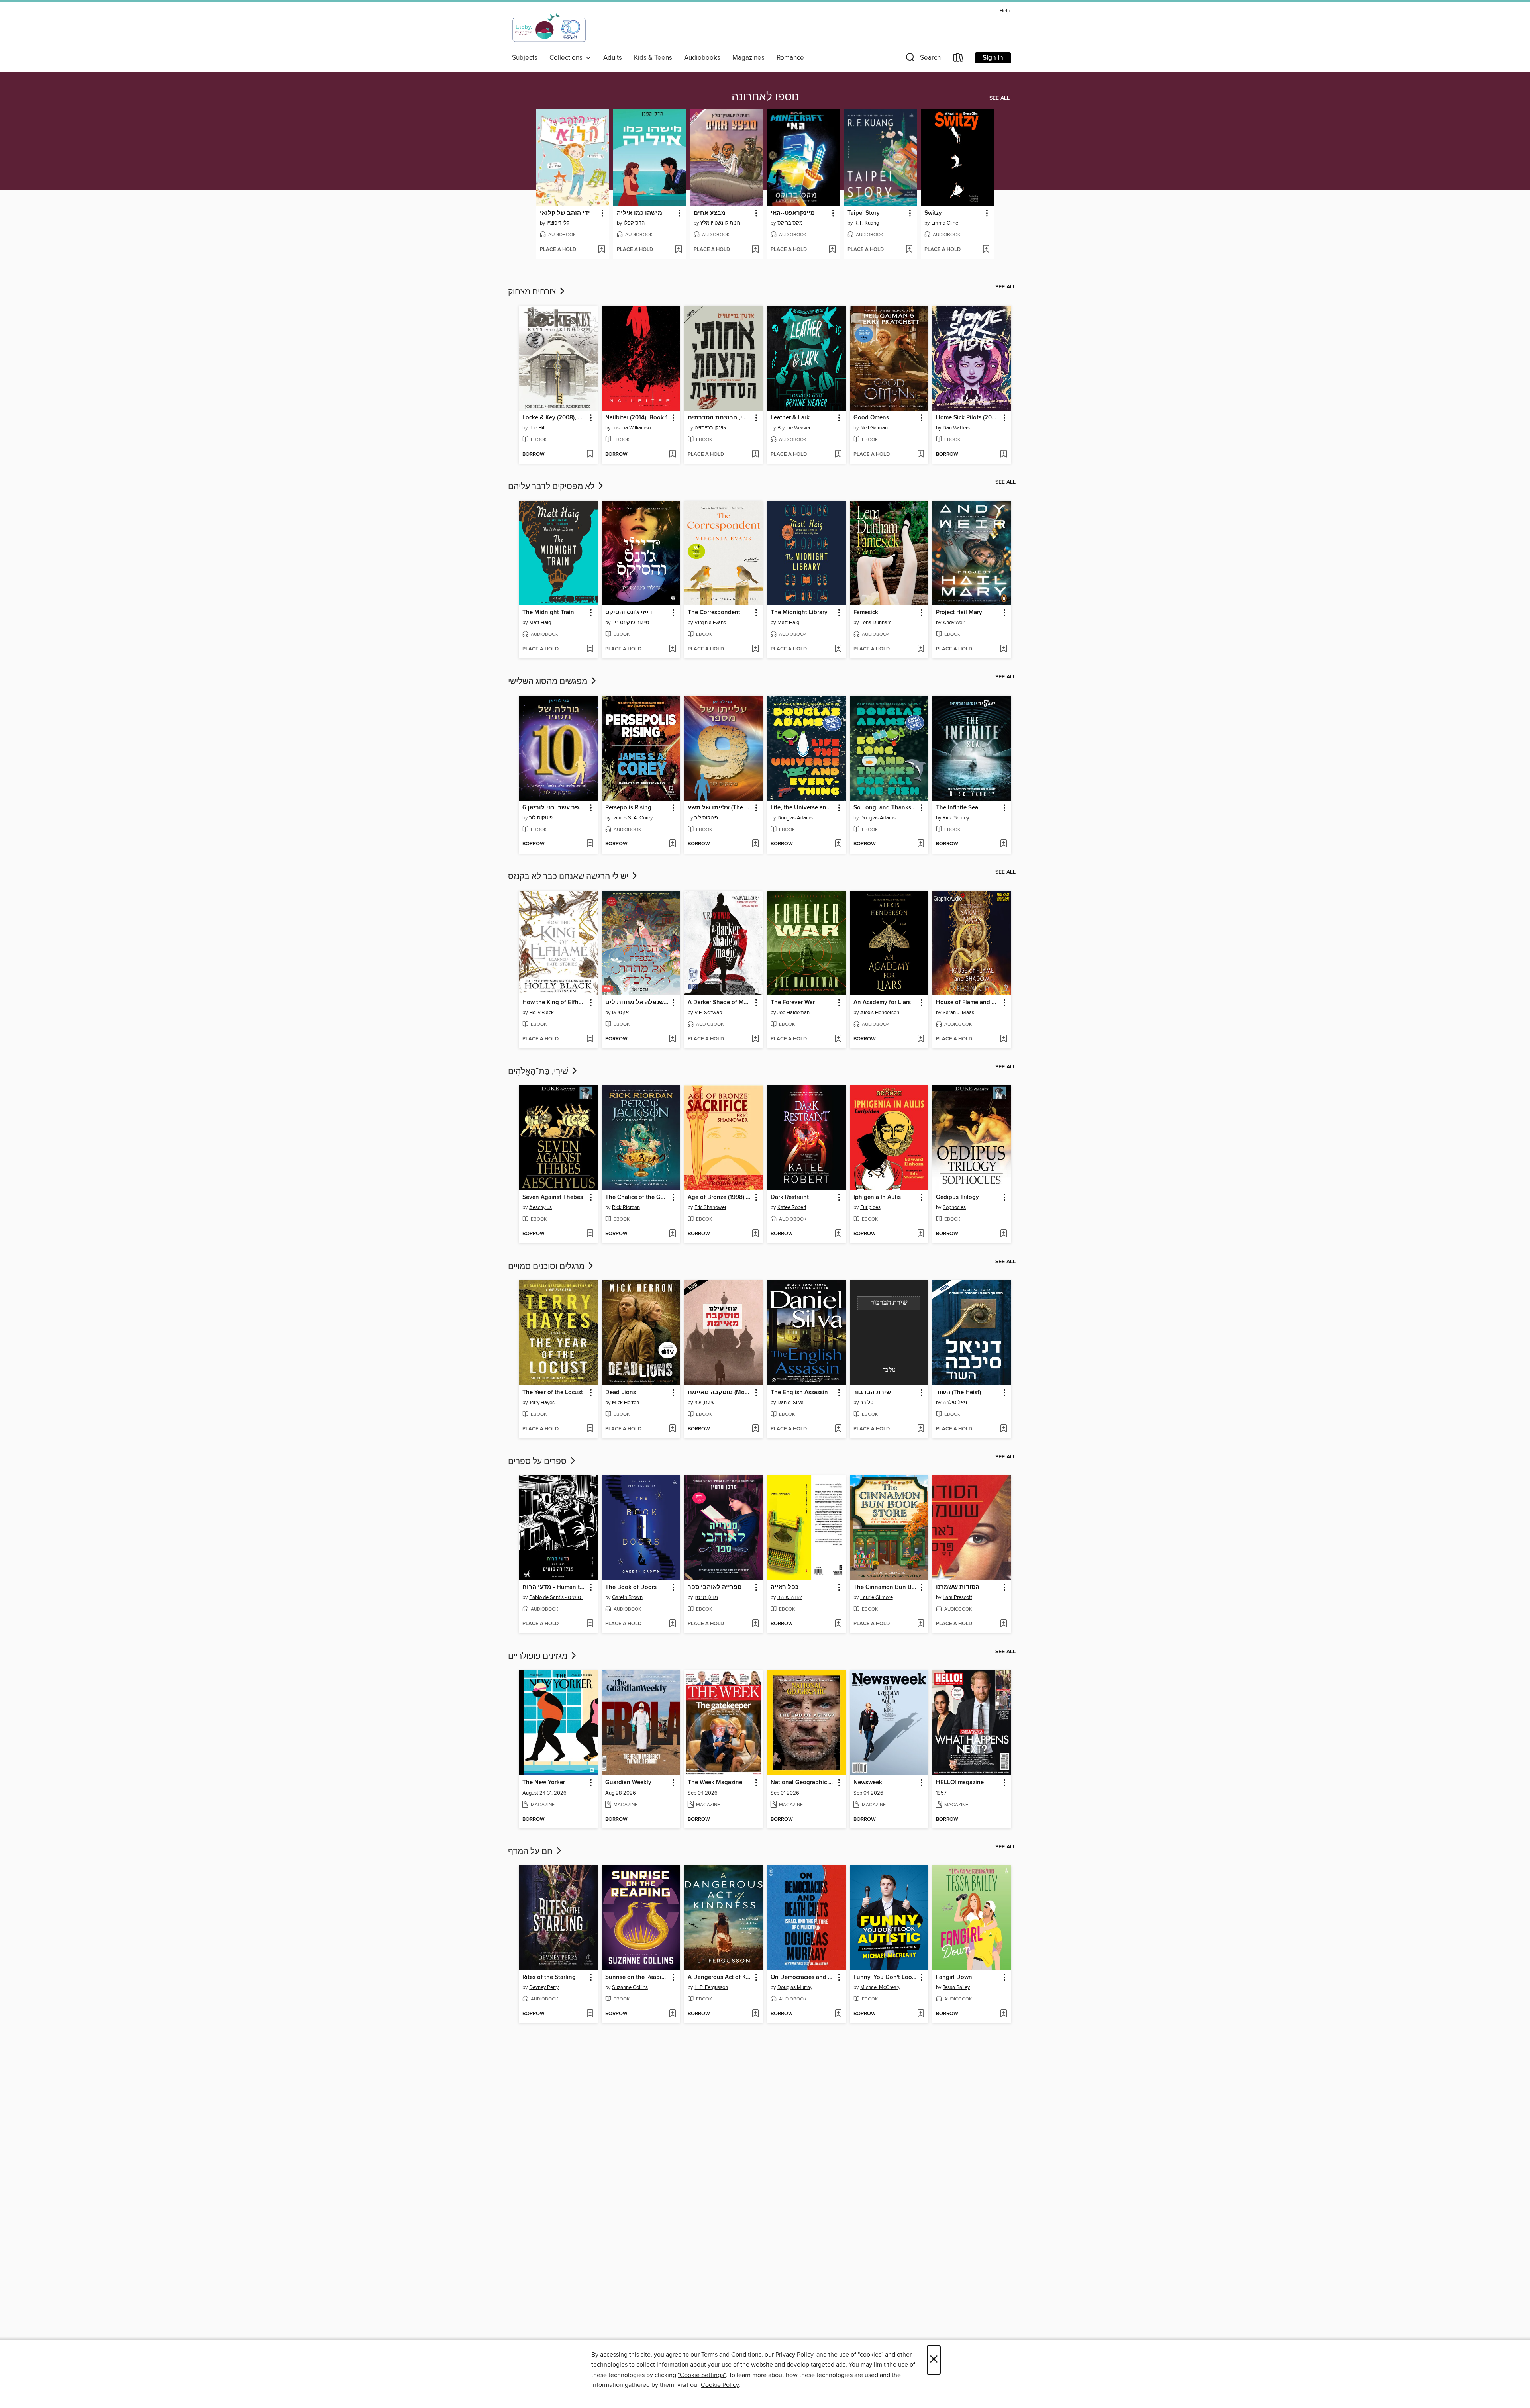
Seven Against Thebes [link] (553, 1197)
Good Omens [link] (871, 418)
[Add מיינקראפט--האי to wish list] (832, 250)
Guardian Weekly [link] (628, 1783)
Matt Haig (540, 623)
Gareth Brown (627, 1597)
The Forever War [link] (793, 1003)
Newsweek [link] (868, 1783)
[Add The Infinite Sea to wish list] (1003, 844)
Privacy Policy (794, 2355)
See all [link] (999, 98)
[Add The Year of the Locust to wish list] (590, 1429)
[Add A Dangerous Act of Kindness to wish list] (755, 2014)
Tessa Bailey (956, 1987)
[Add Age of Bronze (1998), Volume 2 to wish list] (755, 1234)
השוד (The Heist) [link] (958, 1393)
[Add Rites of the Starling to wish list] (590, 2014)
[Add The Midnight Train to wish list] (590, 649)
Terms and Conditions (731, 2355)
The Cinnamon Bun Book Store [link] (886, 1587)
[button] (922, 59)
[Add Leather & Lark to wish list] (838, 455)
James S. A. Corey (632, 818)
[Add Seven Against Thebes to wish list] (590, 1234)
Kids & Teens (653, 58)
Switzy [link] (933, 213)
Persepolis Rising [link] (628, 808)
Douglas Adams (795, 818)
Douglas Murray (795, 1987)
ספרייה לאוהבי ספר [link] (715, 1587)
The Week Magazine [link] (715, 1783)
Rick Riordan (626, 1207)
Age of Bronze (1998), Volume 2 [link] (720, 1197)
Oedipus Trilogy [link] (957, 1197)
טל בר (867, 1403)
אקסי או (620, 1013)
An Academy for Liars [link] (882, 1003)
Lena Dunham (876, 623)
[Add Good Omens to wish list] (921, 455)
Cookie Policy (720, 2385)
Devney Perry (544, 1987)
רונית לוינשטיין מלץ (720, 223)
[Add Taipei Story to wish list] (909, 250)
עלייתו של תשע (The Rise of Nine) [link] (720, 808)
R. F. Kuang (867, 223)
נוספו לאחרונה (765, 97)
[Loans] (959, 59)
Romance (790, 58)
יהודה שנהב (790, 1597)
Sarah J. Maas (958, 1013)
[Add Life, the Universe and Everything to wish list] (838, 844)
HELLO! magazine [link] (960, 1783)
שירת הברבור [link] (872, 1393)
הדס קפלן (634, 223)
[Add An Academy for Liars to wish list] (921, 1039)
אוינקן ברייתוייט (710, 428)
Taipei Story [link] (864, 213)
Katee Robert (792, 1207)
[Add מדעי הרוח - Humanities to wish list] (590, 1624)
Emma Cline (945, 223)
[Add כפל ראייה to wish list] (838, 1624)
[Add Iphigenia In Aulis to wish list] (921, 1234)
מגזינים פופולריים (539, 1656)
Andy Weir (954, 623)
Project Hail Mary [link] (959, 613)
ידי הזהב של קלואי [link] (565, 213)
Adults (613, 58)
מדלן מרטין (706, 1597)
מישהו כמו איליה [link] (639, 213)
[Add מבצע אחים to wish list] (755, 250)
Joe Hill (537, 428)
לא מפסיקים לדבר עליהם (552, 487)
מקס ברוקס (790, 223)
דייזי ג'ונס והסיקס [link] (629, 613)
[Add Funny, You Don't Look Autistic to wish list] (921, 2014)
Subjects (525, 58)
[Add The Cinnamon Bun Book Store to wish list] (921, 1624)
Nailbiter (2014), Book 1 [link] (637, 418)
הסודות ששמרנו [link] (958, 1587)
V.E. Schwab (708, 1013)
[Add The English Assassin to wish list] (838, 1429)
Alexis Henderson (880, 1013)
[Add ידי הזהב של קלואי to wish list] (601, 250)
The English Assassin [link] (799, 1393)
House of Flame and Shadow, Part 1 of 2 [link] (968, 1003)
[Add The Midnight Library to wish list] (838, 649)
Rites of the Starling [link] (549, 1977)
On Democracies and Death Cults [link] (803, 1977)
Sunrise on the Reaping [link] (637, 1977)
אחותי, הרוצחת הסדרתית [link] (720, 418)
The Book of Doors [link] (631, 1587)
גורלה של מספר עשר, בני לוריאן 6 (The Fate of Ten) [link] (554, 808)
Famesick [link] (866, 613)
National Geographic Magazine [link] (803, 1783)
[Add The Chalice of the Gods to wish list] (672, 1234)
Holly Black (541, 1013)
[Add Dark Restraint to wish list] (838, 1234)
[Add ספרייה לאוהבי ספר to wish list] (755, 1624)
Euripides (870, 1207)
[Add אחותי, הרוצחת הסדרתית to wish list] (755, 455)
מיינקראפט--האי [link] (793, 213)
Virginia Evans (710, 623)
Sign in (993, 58)
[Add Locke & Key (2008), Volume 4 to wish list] (590, 455)
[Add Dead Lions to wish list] (672, 1429)
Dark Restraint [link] (790, 1197)
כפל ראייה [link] (785, 1587)
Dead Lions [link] (621, 1393)
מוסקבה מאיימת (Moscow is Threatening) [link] (720, 1393)
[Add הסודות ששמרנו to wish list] (1003, 1624)
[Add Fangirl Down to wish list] (1003, 2014)
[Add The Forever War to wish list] (838, 1039)
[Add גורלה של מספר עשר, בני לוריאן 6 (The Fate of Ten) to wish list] (590, 844)
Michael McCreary (880, 1987)
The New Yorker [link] (544, 1783)
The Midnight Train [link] (548, 613)
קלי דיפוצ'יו (558, 223)
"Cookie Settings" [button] (702, 2375)
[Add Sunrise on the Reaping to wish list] (672, 2014)
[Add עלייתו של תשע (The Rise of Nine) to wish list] (755, 844)
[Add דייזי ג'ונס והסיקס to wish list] (672, 649)
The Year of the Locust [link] (553, 1393)
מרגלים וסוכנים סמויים (547, 1267)
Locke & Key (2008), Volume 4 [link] (554, 418)
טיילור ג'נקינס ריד (631, 623)
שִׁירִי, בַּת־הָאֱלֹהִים (539, 1072)
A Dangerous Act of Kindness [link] (720, 1977)
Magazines (748, 58)
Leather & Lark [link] (790, 418)
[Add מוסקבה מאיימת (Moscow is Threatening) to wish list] (755, 1429)
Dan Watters (956, 428)
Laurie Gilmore (877, 1597)
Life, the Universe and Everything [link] (803, 808)
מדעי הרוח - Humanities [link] (554, 1587)
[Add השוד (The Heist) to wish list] (1003, 1429)
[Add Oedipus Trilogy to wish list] (1003, 1234)
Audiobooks (702, 58)
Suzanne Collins (630, 1987)
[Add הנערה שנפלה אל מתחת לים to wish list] (672, 1039)
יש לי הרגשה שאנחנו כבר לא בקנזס (569, 877)
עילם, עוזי (705, 1403)
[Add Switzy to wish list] (986, 250)
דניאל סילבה (956, 1403)
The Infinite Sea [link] (957, 808)
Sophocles (954, 1207)
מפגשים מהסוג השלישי (549, 682)
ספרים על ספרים (538, 1462)
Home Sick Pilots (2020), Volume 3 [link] (968, 418)
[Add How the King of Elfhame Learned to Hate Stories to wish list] (590, 1039)
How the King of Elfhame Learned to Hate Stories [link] (554, 1003)
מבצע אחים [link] (710, 213)
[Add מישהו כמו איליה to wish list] (678, 250)
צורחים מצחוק (533, 292)
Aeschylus (540, 1207)
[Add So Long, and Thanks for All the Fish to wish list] (921, 844)
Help (1005, 11)
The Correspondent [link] (714, 613)
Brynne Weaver (794, 428)
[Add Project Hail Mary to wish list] (1003, 649)
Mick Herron (626, 1403)
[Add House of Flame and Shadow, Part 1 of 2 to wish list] (1003, 1039)
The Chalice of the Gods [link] (637, 1197)
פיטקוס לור (541, 818)
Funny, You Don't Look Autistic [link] (886, 1977)
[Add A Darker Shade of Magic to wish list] (755, 1039)
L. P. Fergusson (711, 1987)
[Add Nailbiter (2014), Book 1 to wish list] (672, 455)
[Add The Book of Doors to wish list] (672, 1624)
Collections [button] (568, 58)
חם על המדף (531, 1852)
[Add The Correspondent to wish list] (755, 649)
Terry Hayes (542, 1403)
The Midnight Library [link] (799, 613)
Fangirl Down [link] (954, 1977)
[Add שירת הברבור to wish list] (921, 1429)
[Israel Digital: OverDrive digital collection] (549, 28)
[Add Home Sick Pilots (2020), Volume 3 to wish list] (1003, 455)
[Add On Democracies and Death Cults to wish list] (838, 2014)
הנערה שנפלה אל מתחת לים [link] (637, 1003)
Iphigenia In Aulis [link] (877, 1197)
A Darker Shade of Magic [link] (720, 1003)
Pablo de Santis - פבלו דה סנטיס (559, 1597)
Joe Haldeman (793, 1013)
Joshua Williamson (633, 428)
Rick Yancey (956, 818)
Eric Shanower (710, 1207)
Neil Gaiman (874, 428)
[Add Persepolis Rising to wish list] (672, 844)
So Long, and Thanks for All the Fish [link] (886, 808)
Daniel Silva (790, 1403)
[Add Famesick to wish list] (921, 649)
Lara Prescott (957, 1597)
